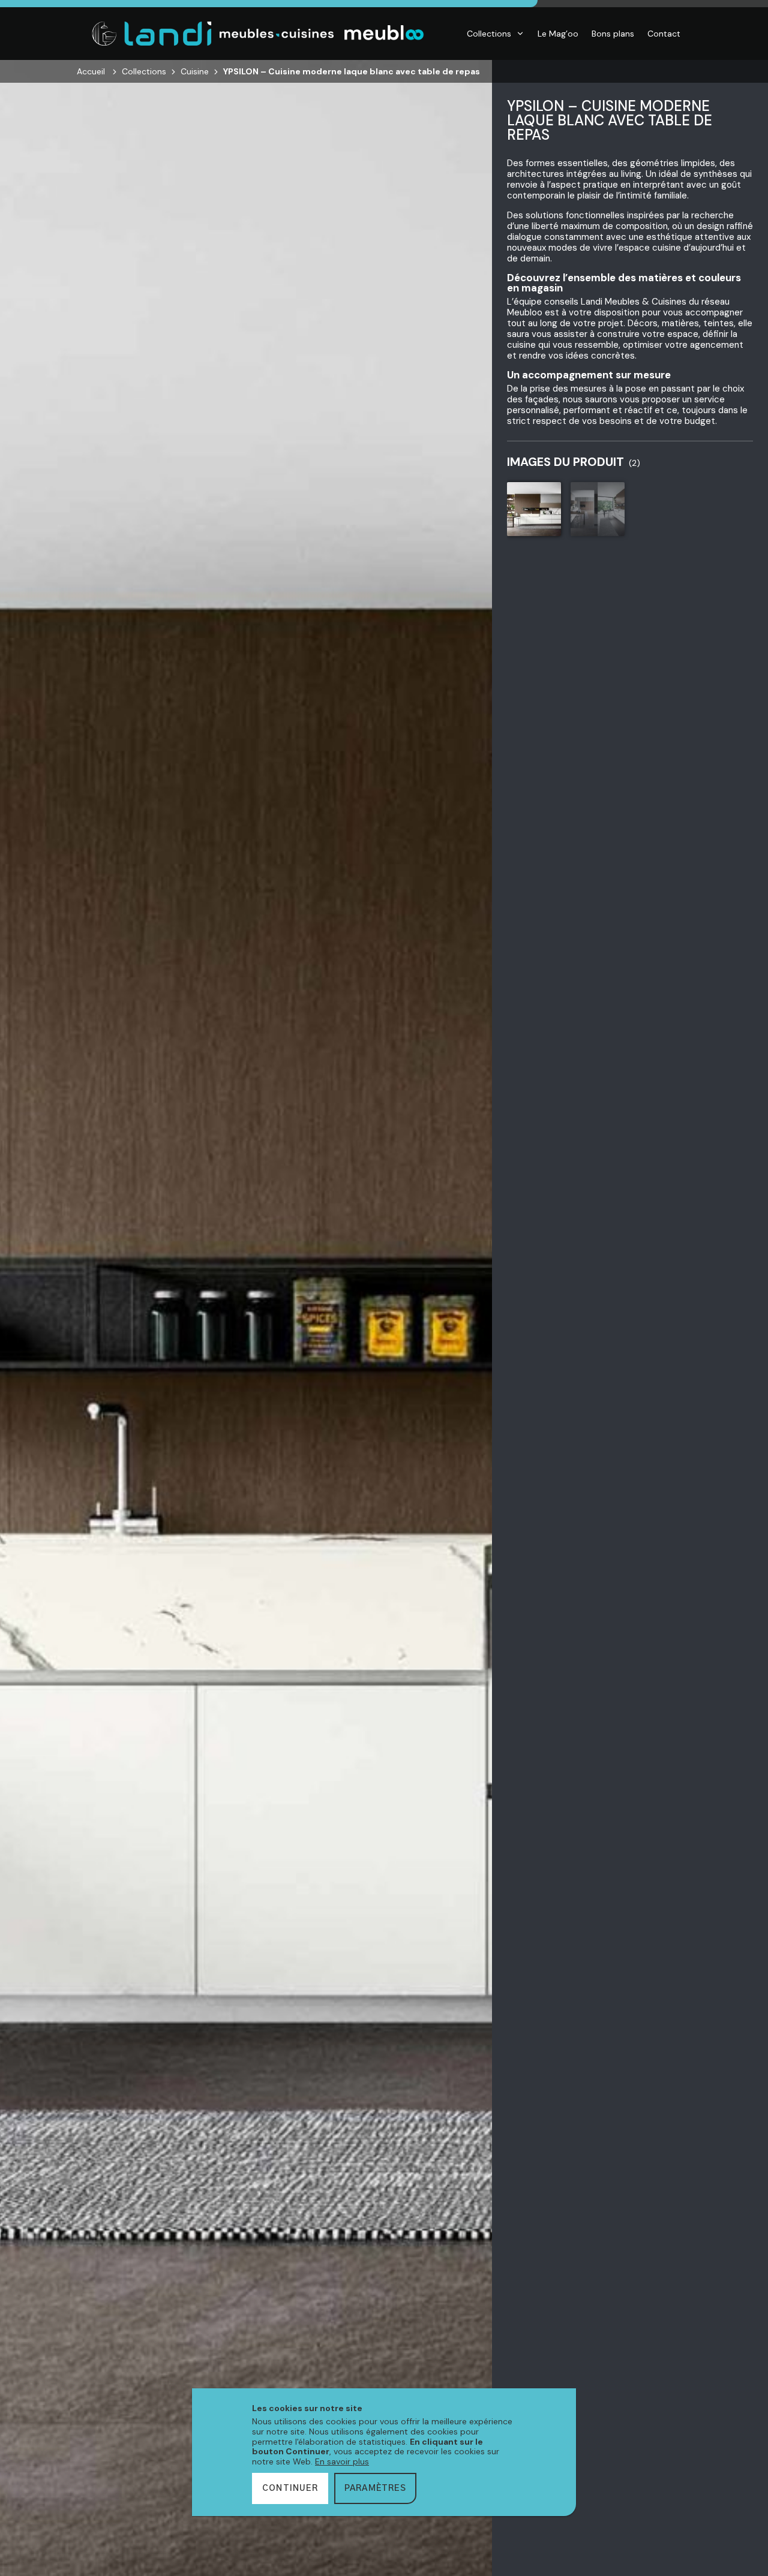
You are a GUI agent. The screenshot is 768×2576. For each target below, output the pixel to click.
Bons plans (613, 34)
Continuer (290, 2488)
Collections (489, 34)
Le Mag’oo (558, 34)
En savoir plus (342, 2461)
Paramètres (375, 2488)
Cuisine (195, 71)
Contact (664, 34)
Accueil (91, 71)
